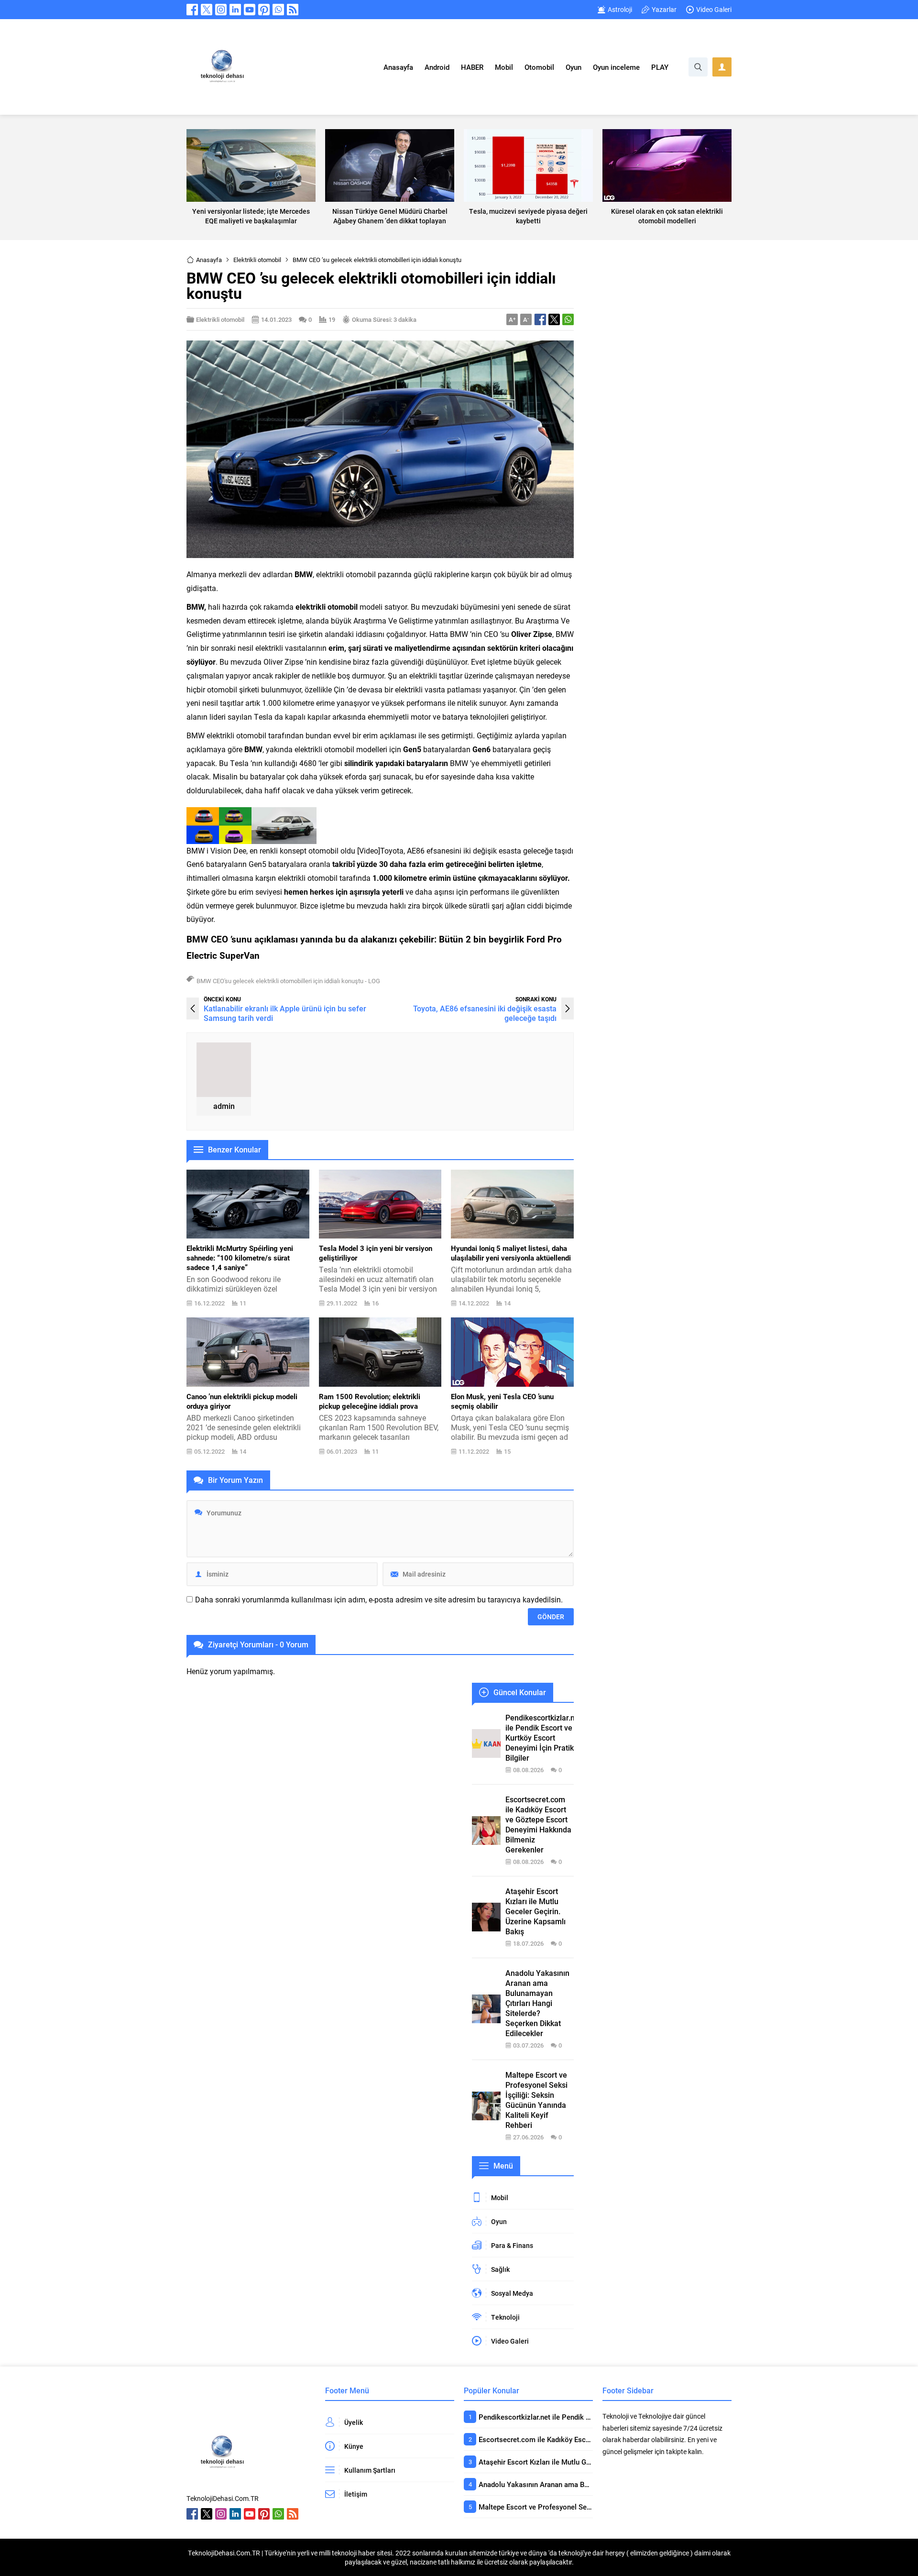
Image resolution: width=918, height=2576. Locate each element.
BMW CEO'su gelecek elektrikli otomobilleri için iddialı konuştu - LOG (288, 981)
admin (224, 1106)
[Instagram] (221, 10)
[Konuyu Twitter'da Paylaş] (554, 319)
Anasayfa (209, 260)
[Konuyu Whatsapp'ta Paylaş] (568, 319)
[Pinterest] (264, 10)
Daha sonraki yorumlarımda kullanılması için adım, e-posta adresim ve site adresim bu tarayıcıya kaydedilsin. (379, 1600)
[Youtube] (250, 10)
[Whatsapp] (278, 10)
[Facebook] (192, 10)
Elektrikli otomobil (257, 260)
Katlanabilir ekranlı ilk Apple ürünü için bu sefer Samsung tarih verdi (285, 1013)
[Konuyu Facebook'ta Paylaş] (540, 319)
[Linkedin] (235, 10)
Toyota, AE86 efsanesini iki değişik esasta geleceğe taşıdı (485, 1013)
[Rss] (293, 10)
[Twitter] (207, 10)
